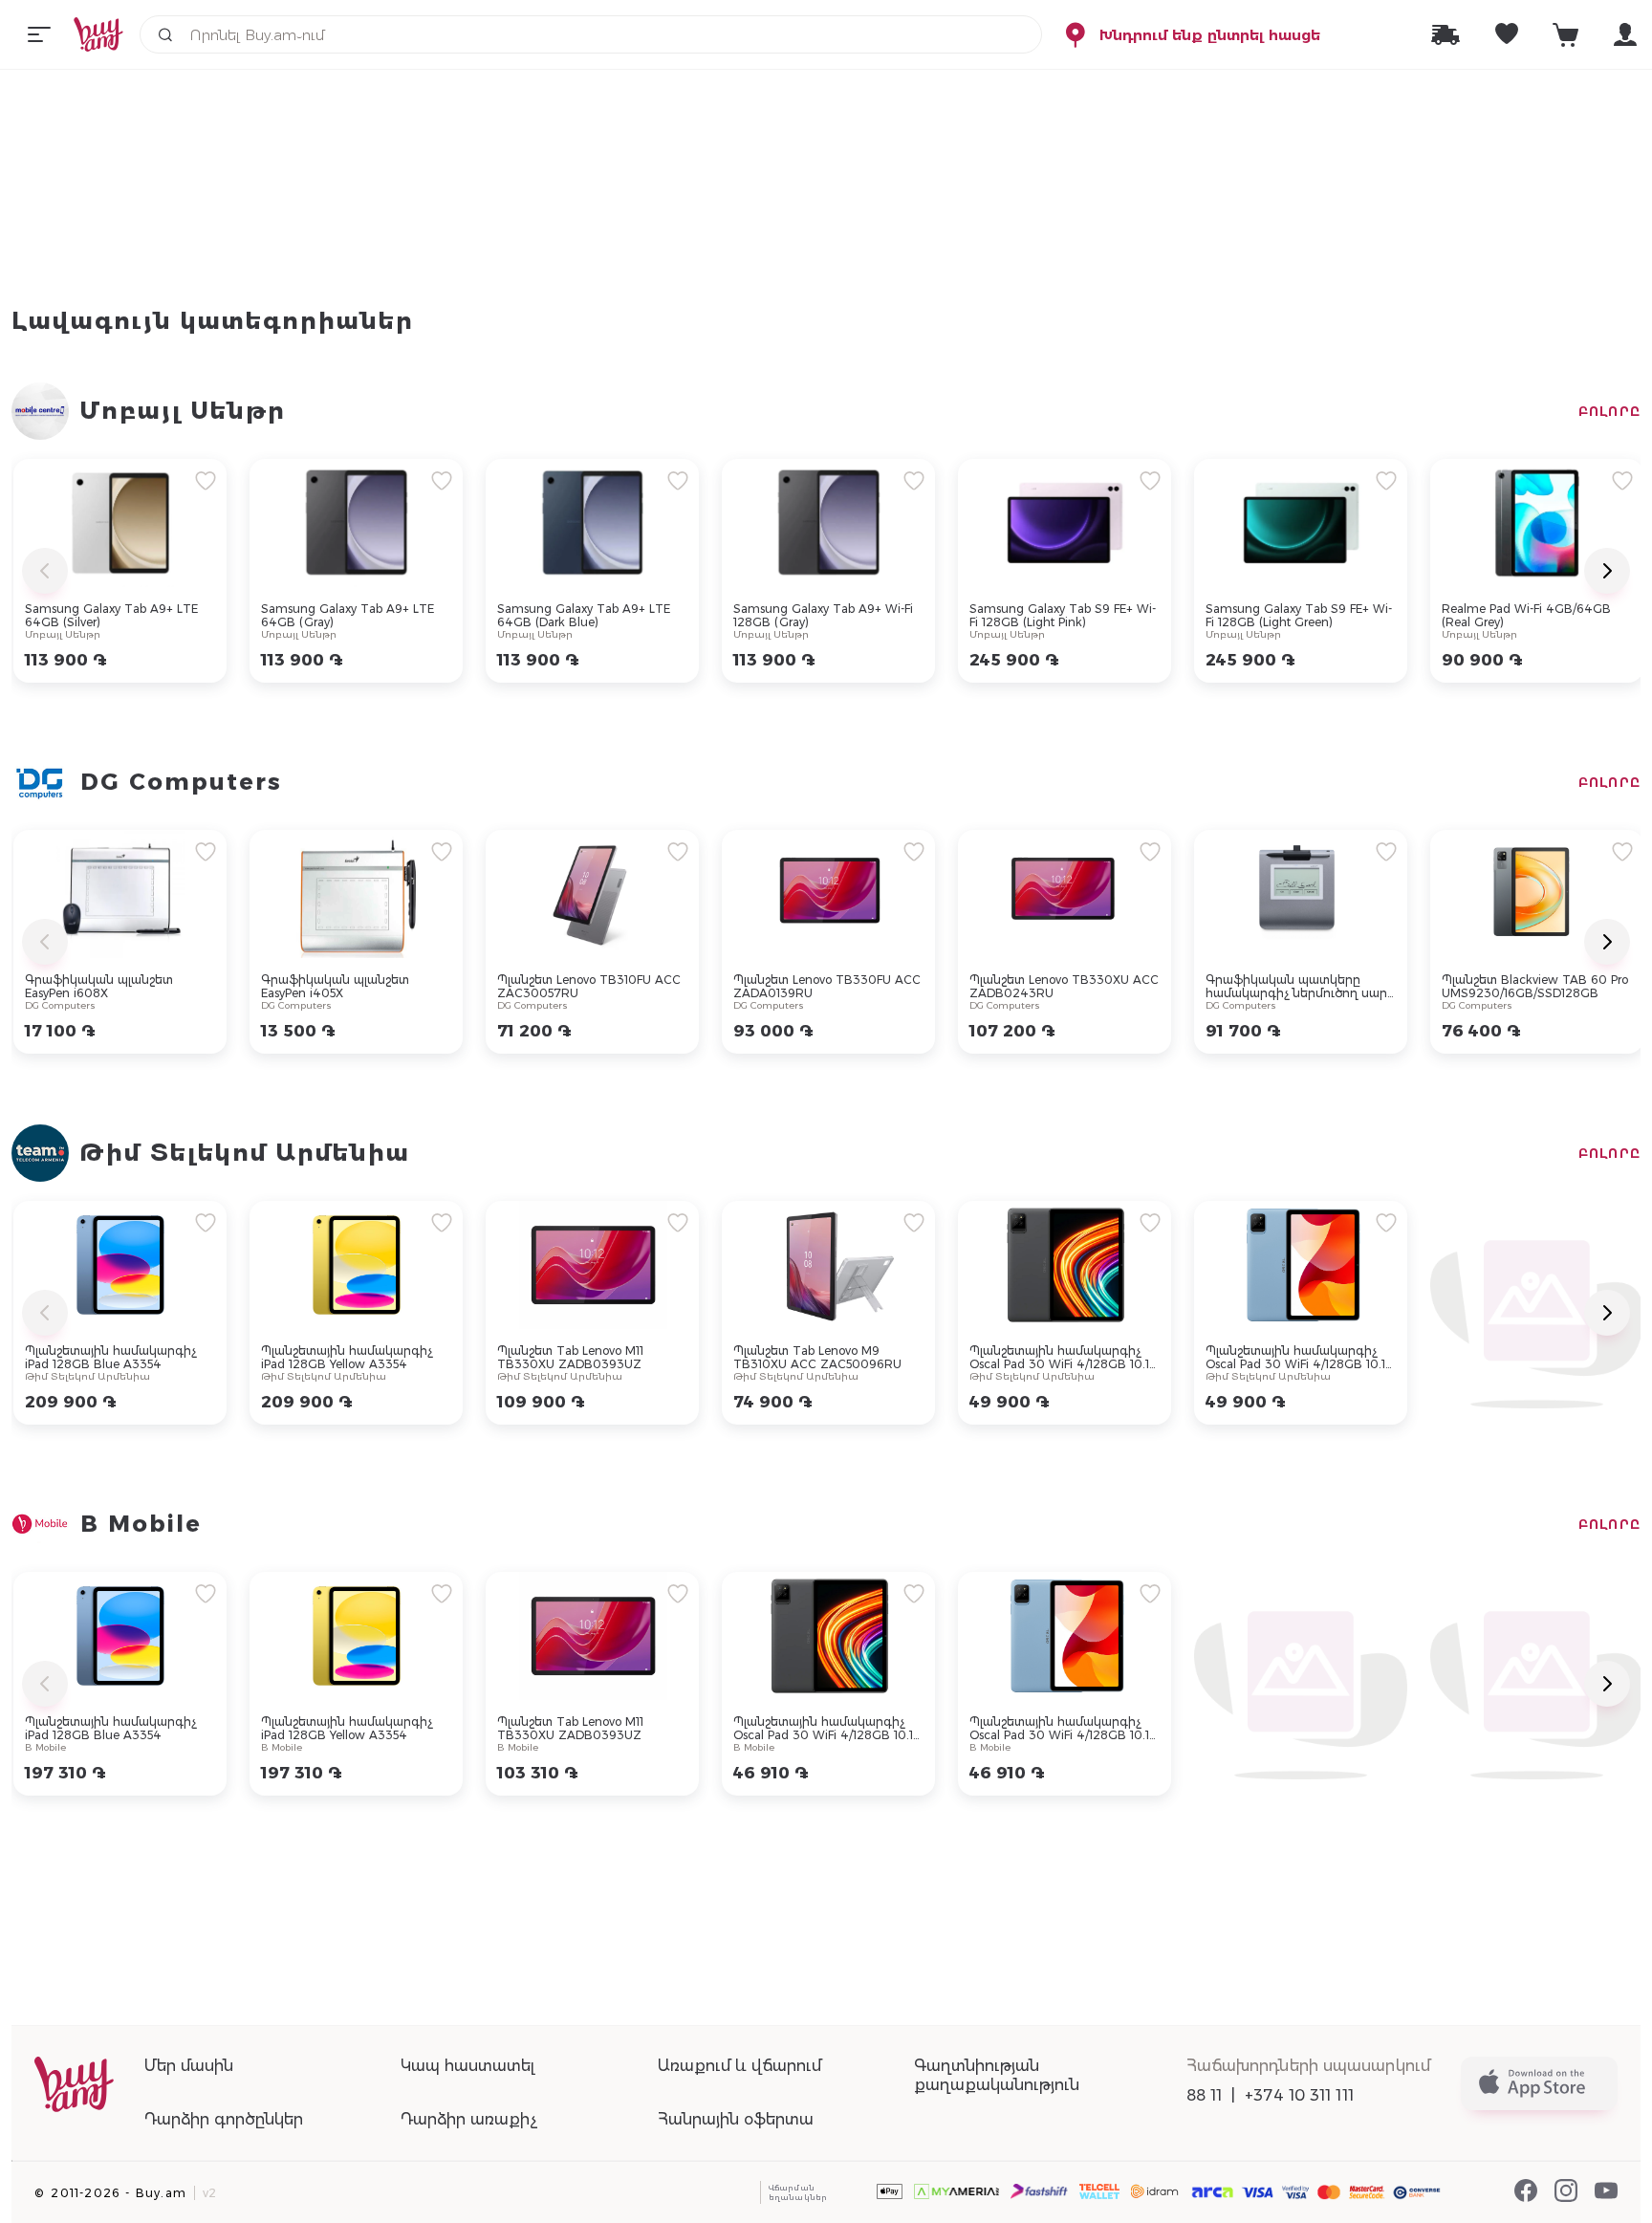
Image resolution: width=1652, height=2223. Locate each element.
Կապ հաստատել (467, 2066)
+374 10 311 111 (1299, 2095)
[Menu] (39, 34)
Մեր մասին (189, 2066)
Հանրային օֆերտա (736, 2119)
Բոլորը (1609, 411)
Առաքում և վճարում (739, 2066)
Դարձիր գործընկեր (224, 2119)
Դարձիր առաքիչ (469, 2119)
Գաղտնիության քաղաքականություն (997, 2075)
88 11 (1205, 2095)
